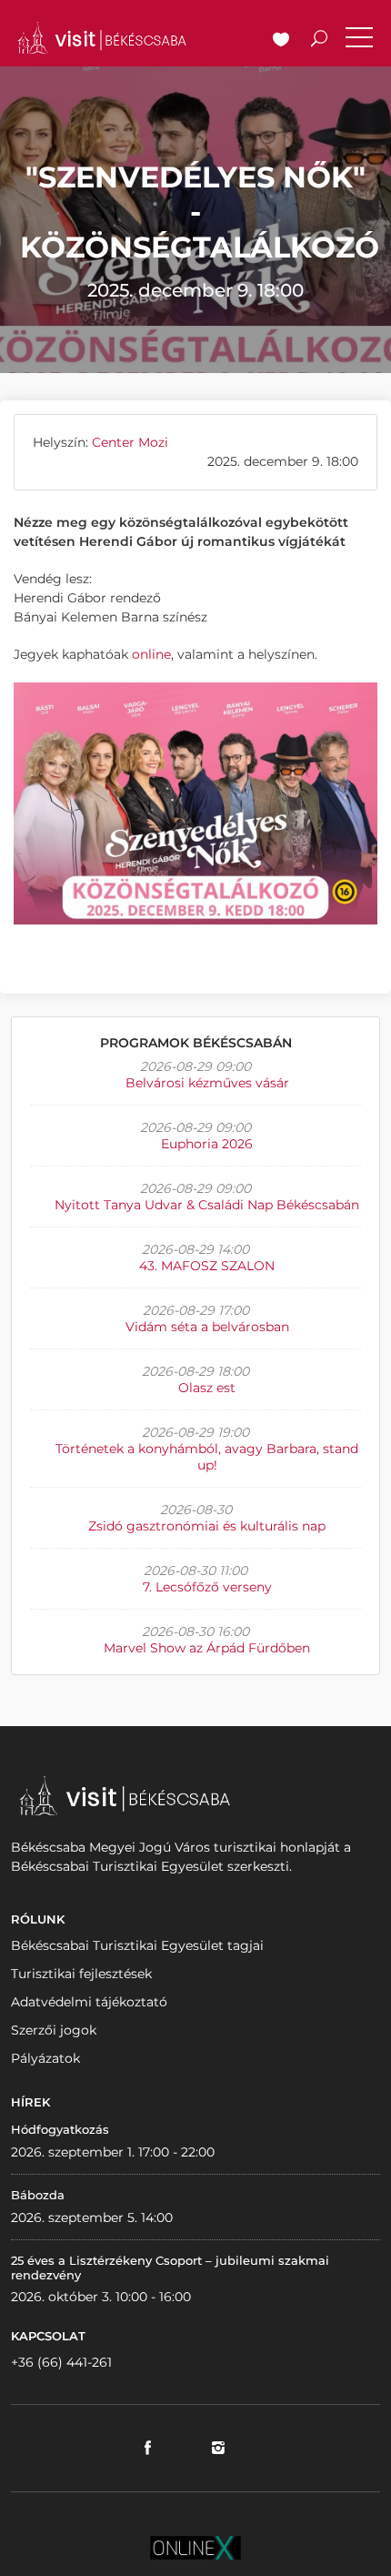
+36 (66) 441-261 (61, 2362)
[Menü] (359, 41)
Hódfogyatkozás (60, 2129)
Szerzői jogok (54, 2030)
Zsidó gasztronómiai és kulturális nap (207, 1526)
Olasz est (207, 1388)
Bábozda (38, 2195)
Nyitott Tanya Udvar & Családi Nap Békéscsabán (207, 1205)
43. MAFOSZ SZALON (207, 1266)
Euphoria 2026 (207, 1144)
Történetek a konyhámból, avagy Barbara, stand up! (207, 1457)
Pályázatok (45, 2058)
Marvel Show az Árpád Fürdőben (207, 1648)
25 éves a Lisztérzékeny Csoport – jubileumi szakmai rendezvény (170, 2268)
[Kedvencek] (281, 41)
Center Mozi (130, 442)
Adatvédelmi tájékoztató (89, 2002)
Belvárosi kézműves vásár (207, 1083)
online (151, 654)
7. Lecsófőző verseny (207, 1587)
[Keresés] (319, 41)
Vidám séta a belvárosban (207, 1327)
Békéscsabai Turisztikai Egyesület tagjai (137, 1945)
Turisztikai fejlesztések (81, 1974)
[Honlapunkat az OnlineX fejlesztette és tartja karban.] (195, 2547)
